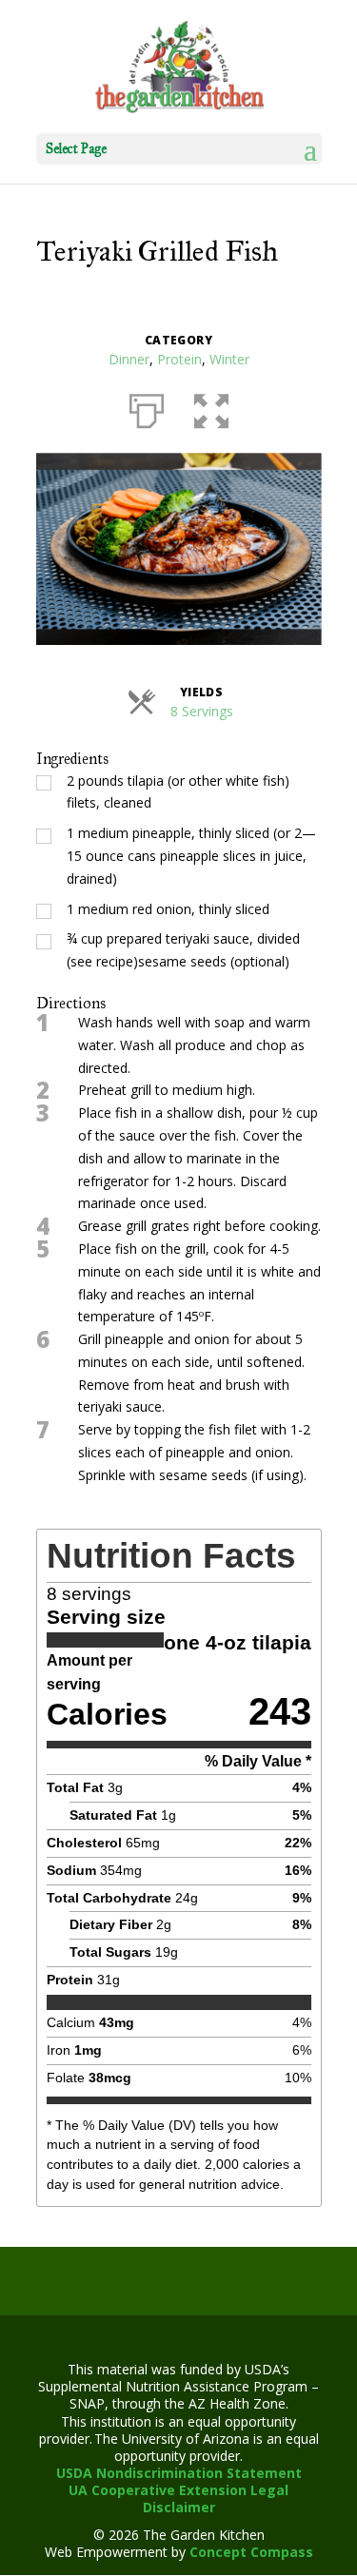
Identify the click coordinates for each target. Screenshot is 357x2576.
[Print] (147, 407)
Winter (229, 359)
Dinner (129, 359)
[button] (211, 407)
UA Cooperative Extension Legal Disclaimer (178, 2498)
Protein (179, 359)
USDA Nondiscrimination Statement (179, 2473)
